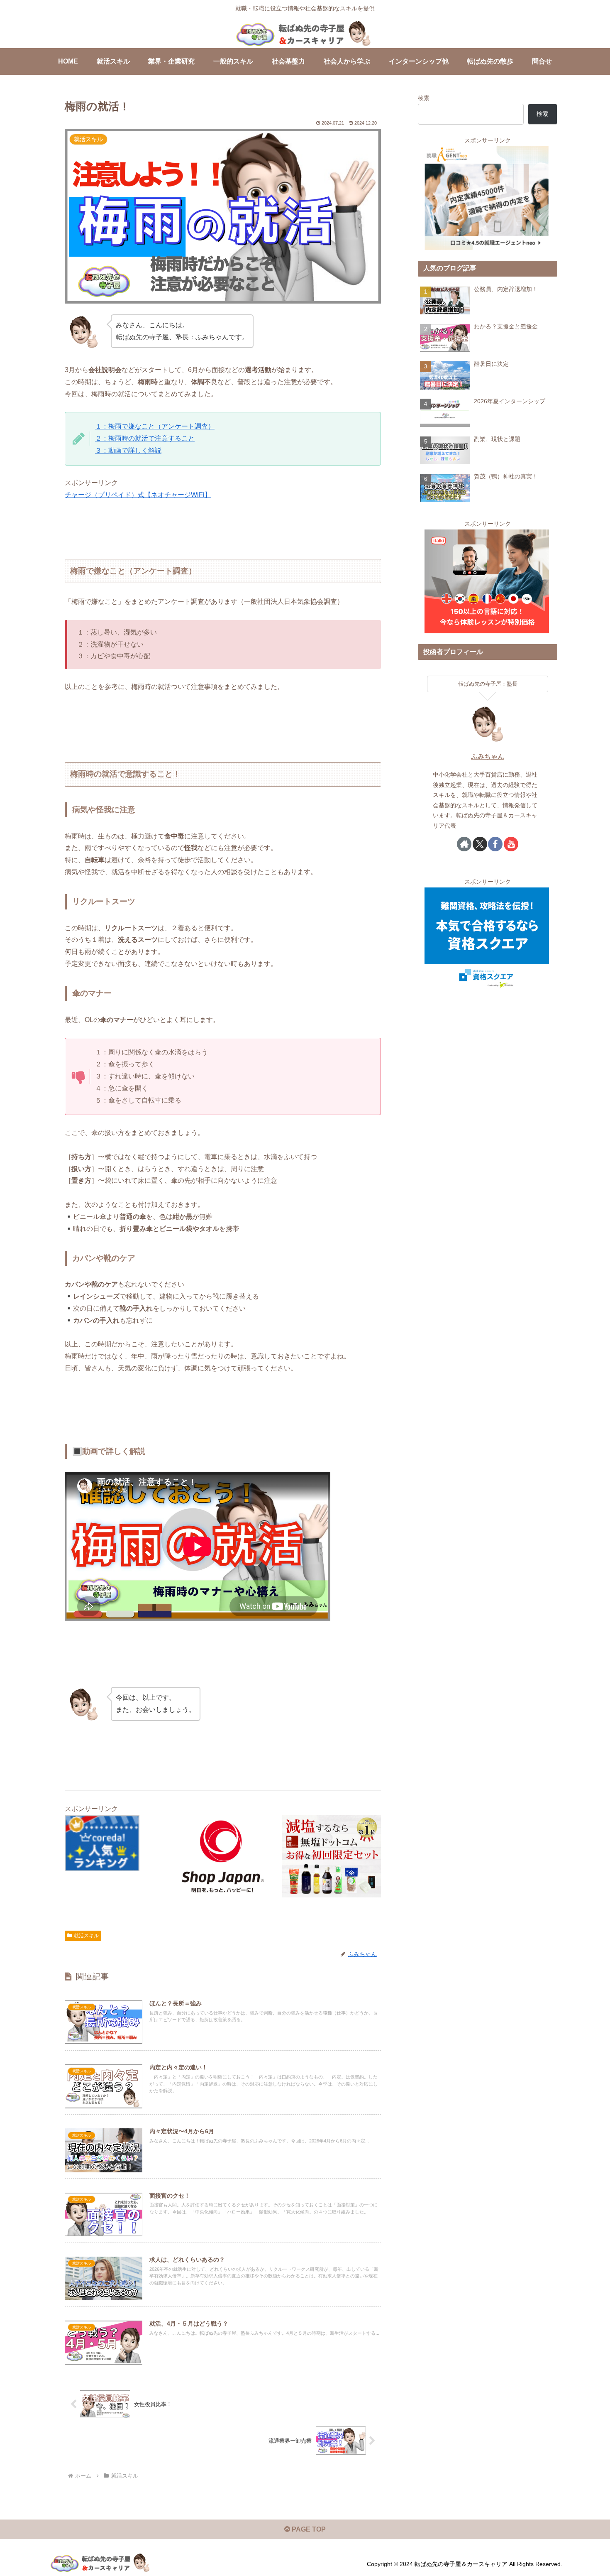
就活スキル (86, 1936)
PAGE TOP (308, 2529)
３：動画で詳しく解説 (128, 450)
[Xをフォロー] (480, 844)
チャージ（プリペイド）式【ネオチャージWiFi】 (138, 495)
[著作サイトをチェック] (464, 844)
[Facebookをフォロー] (495, 844)
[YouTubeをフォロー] (511, 844)
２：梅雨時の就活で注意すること (145, 438)
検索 (424, 98)
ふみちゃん (488, 756)
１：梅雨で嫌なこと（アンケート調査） (155, 426)
